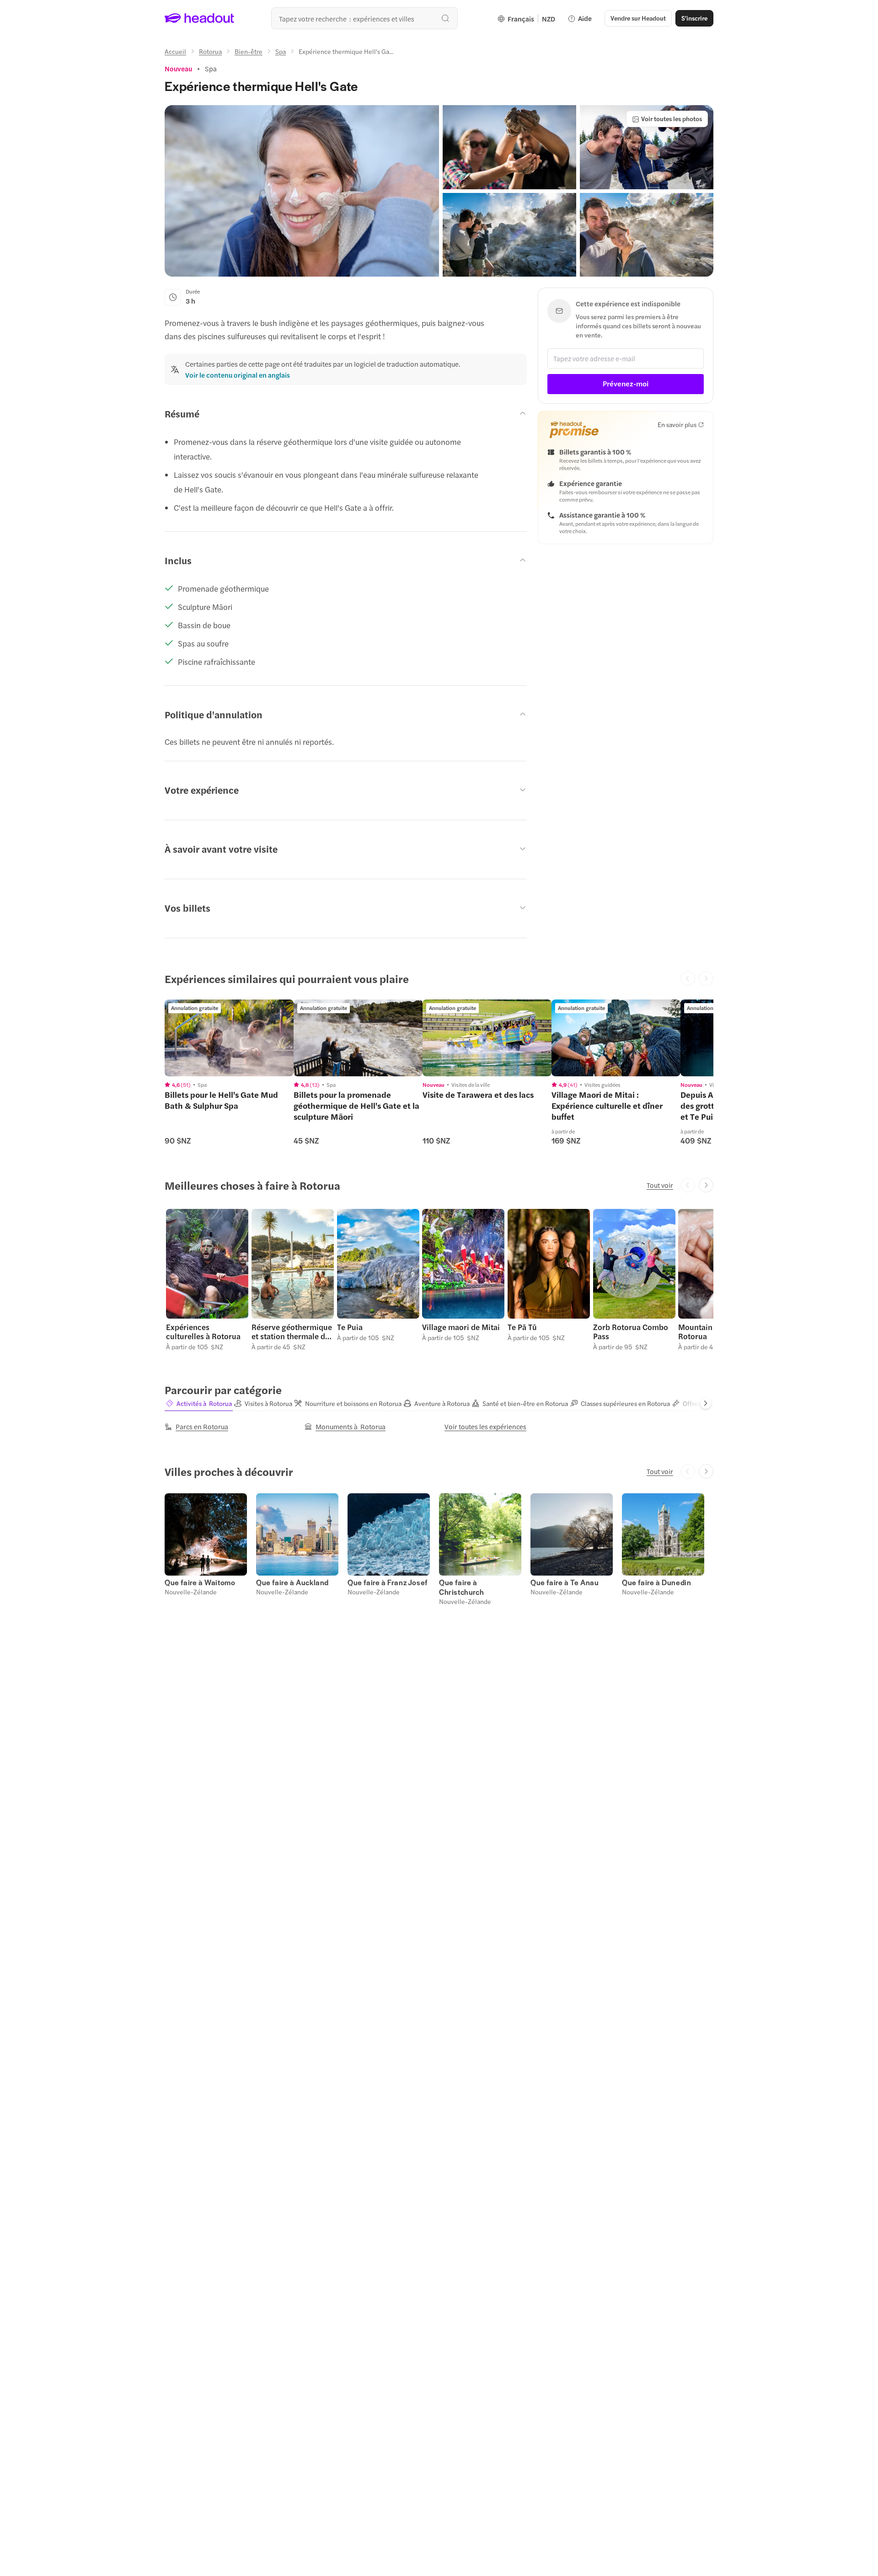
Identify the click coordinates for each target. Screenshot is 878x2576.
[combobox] (364, 18)
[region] (229, 1038)
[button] (302, 191)
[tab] (199, 1404)
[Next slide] (706, 1185)
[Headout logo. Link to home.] (200, 18)
